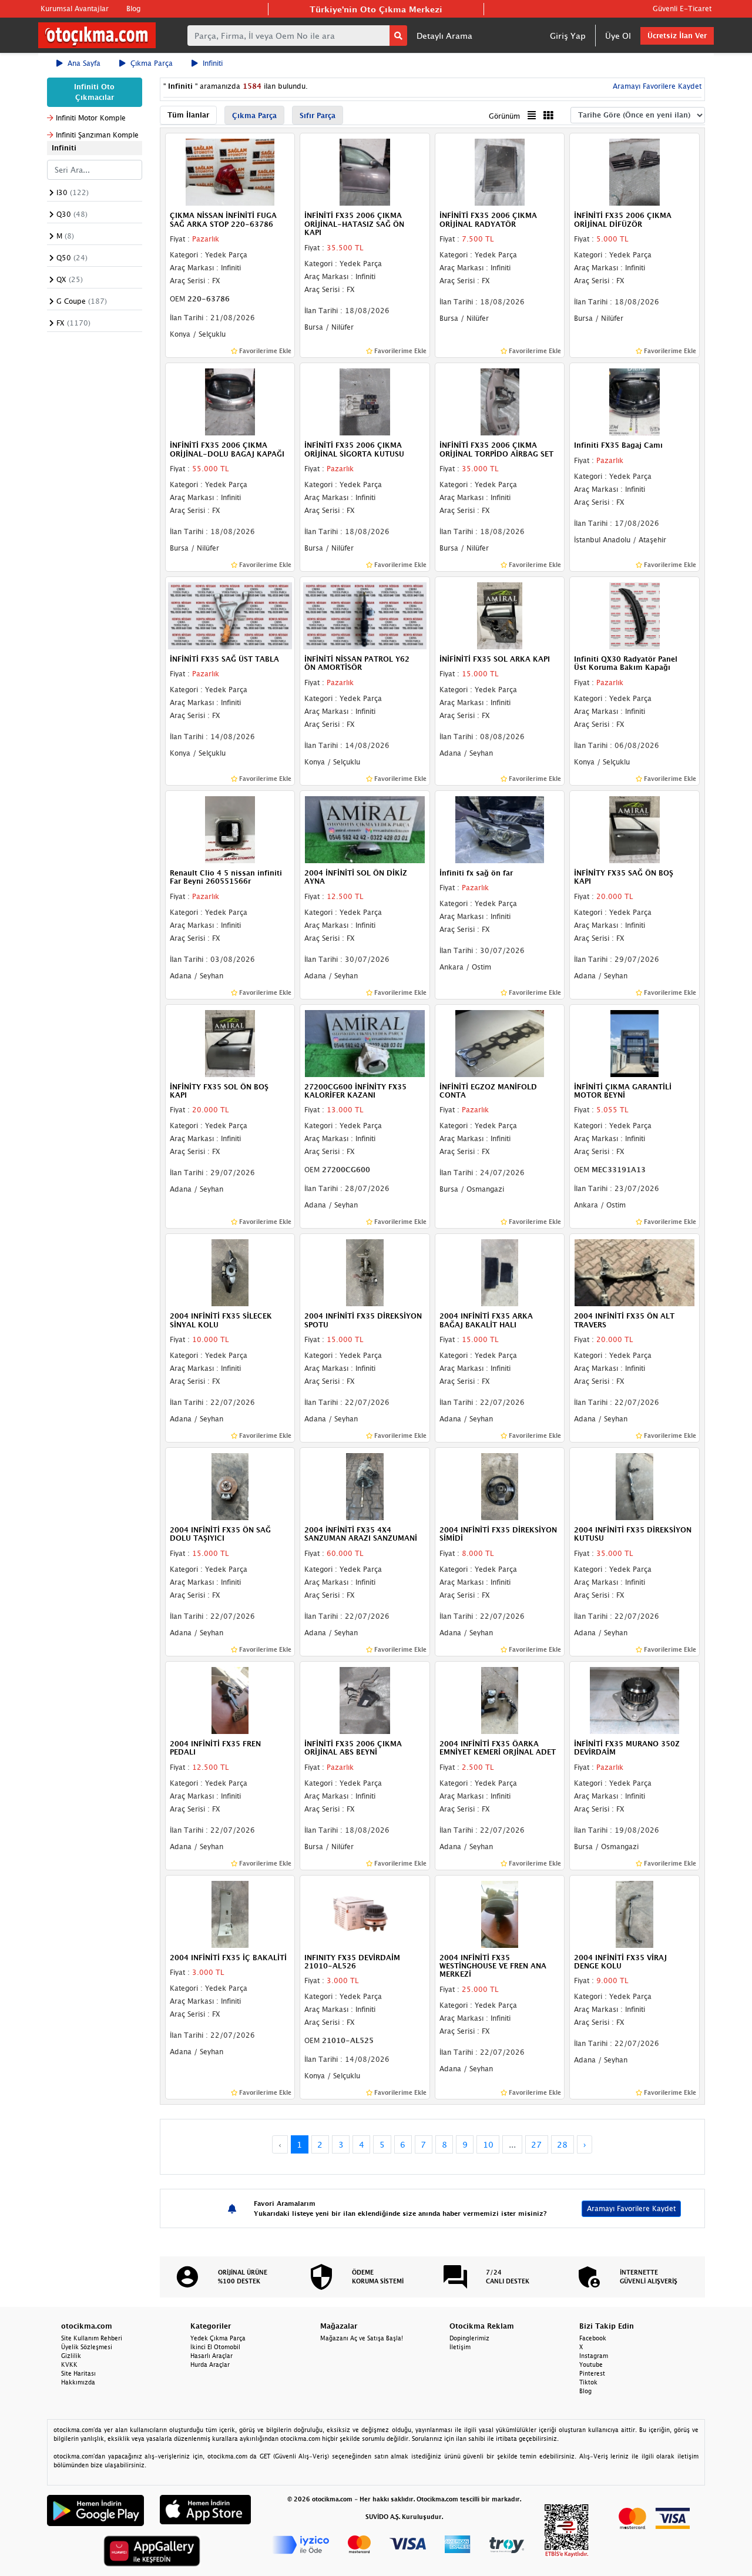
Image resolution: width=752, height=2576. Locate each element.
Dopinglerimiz (469, 2338)
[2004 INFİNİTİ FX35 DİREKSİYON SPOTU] (365, 1272)
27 (536, 2144)
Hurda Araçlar (210, 2364)
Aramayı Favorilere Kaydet (631, 2208)
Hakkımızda (78, 2382)
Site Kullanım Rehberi (92, 2338)
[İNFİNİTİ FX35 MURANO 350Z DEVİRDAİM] (634, 1699)
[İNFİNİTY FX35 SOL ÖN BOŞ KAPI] (230, 1042)
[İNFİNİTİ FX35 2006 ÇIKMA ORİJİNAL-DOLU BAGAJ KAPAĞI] (230, 401)
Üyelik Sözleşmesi (87, 2347)
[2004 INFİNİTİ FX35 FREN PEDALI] (230, 1699)
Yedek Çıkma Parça (218, 2338)
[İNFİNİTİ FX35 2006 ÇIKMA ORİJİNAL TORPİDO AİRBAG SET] (500, 401)
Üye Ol (618, 36)
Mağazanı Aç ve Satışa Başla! (362, 2338)
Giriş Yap (568, 36)
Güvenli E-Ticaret (682, 9)
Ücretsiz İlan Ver (677, 36)
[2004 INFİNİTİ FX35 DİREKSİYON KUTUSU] (634, 1485)
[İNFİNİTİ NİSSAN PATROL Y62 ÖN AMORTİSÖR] (365, 615)
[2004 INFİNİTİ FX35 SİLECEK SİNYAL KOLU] (230, 1272)
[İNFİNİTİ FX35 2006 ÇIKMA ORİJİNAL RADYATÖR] (500, 172)
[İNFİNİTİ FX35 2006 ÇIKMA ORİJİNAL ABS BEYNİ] (365, 1699)
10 (488, 2144)
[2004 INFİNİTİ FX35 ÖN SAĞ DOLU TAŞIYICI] (230, 1485)
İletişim (460, 2347)
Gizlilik (71, 2356)
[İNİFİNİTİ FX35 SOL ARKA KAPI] (500, 615)
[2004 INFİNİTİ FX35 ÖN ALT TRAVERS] (634, 1272)
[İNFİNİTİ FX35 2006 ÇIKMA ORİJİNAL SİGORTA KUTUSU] (365, 401)
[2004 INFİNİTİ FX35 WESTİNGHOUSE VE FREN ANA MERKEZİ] (500, 1913)
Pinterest (592, 2373)
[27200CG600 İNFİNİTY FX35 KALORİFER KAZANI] (365, 1042)
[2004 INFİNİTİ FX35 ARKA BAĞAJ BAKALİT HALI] (500, 1272)
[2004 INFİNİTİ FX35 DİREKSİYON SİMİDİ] (500, 1485)
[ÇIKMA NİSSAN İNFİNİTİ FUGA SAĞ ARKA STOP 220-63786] (230, 172)
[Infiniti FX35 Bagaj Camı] (634, 401)
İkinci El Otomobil (215, 2347)
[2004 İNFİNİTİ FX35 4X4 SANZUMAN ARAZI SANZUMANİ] (365, 1485)
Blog (133, 9)
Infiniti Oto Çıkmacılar (94, 92)
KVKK (69, 2364)
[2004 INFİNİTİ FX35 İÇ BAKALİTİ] (230, 1913)
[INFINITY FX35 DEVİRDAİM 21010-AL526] (365, 1913)
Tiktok (588, 2382)
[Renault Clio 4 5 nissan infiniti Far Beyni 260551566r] (230, 829)
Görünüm (504, 116)
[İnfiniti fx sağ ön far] (500, 829)
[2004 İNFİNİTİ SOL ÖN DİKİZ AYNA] (365, 829)
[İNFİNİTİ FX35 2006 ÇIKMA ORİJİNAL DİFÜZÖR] (634, 172)
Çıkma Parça (152, 63)
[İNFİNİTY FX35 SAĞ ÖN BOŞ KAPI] (634, 829)
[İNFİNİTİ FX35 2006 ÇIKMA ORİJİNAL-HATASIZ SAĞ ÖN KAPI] (365, 172)
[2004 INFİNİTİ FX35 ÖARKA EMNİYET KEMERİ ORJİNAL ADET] (500, 1699)
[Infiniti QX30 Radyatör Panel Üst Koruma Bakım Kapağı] (634, 615)
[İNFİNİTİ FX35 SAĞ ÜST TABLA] (230, 615)
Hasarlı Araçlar (211, 2356)
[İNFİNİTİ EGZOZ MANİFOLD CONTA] (500, 1042)
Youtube (591, 2364)
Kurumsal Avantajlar (75, 9)
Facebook (593, 2338)
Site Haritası (78, 2373)
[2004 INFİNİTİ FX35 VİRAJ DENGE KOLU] (634, 1913)
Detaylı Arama (444, 36)
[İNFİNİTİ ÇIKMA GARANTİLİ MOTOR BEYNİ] (634, 1042)
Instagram (594, 2356)
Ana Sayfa (84, 63)
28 (562, 2144)
